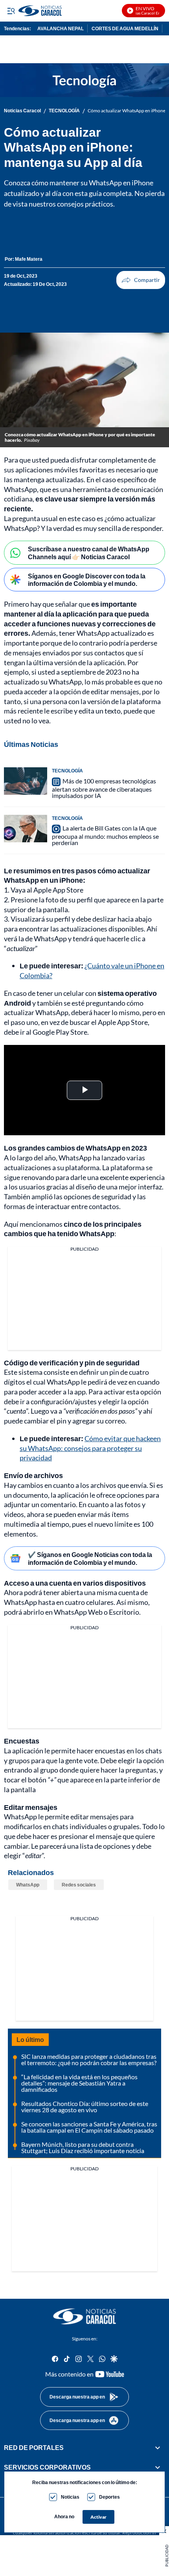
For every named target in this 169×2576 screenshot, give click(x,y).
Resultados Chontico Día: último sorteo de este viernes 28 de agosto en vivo (85, 2107)
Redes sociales (79, 1885)
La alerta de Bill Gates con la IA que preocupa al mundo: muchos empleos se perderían (105, 835)
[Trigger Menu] (11, 11)
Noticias (70, 2497)
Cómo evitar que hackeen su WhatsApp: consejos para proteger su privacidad (90, 1448)
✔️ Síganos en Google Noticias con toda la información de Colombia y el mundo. (90, 1558)
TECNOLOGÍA (64, 111)
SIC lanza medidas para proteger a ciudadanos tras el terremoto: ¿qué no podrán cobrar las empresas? (89, 2059)
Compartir (141, 280)
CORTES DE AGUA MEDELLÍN (125, 28)
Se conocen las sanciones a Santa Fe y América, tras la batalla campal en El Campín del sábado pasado (89, 2127)
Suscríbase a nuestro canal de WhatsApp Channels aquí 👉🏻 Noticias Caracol (89, 553)
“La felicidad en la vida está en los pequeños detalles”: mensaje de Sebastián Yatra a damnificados (79, 2083)
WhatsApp (28, 1885)
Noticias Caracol (22, 111)
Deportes (109, 2497)
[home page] (84, 2316)
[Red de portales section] (158, 2448)
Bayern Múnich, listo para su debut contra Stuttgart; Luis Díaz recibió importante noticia (83, 2147)
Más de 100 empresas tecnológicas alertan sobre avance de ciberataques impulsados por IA (104, 788)
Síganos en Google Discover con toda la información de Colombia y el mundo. (87, 580)
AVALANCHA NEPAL (61, 28)
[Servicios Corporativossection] (158, 2467)
